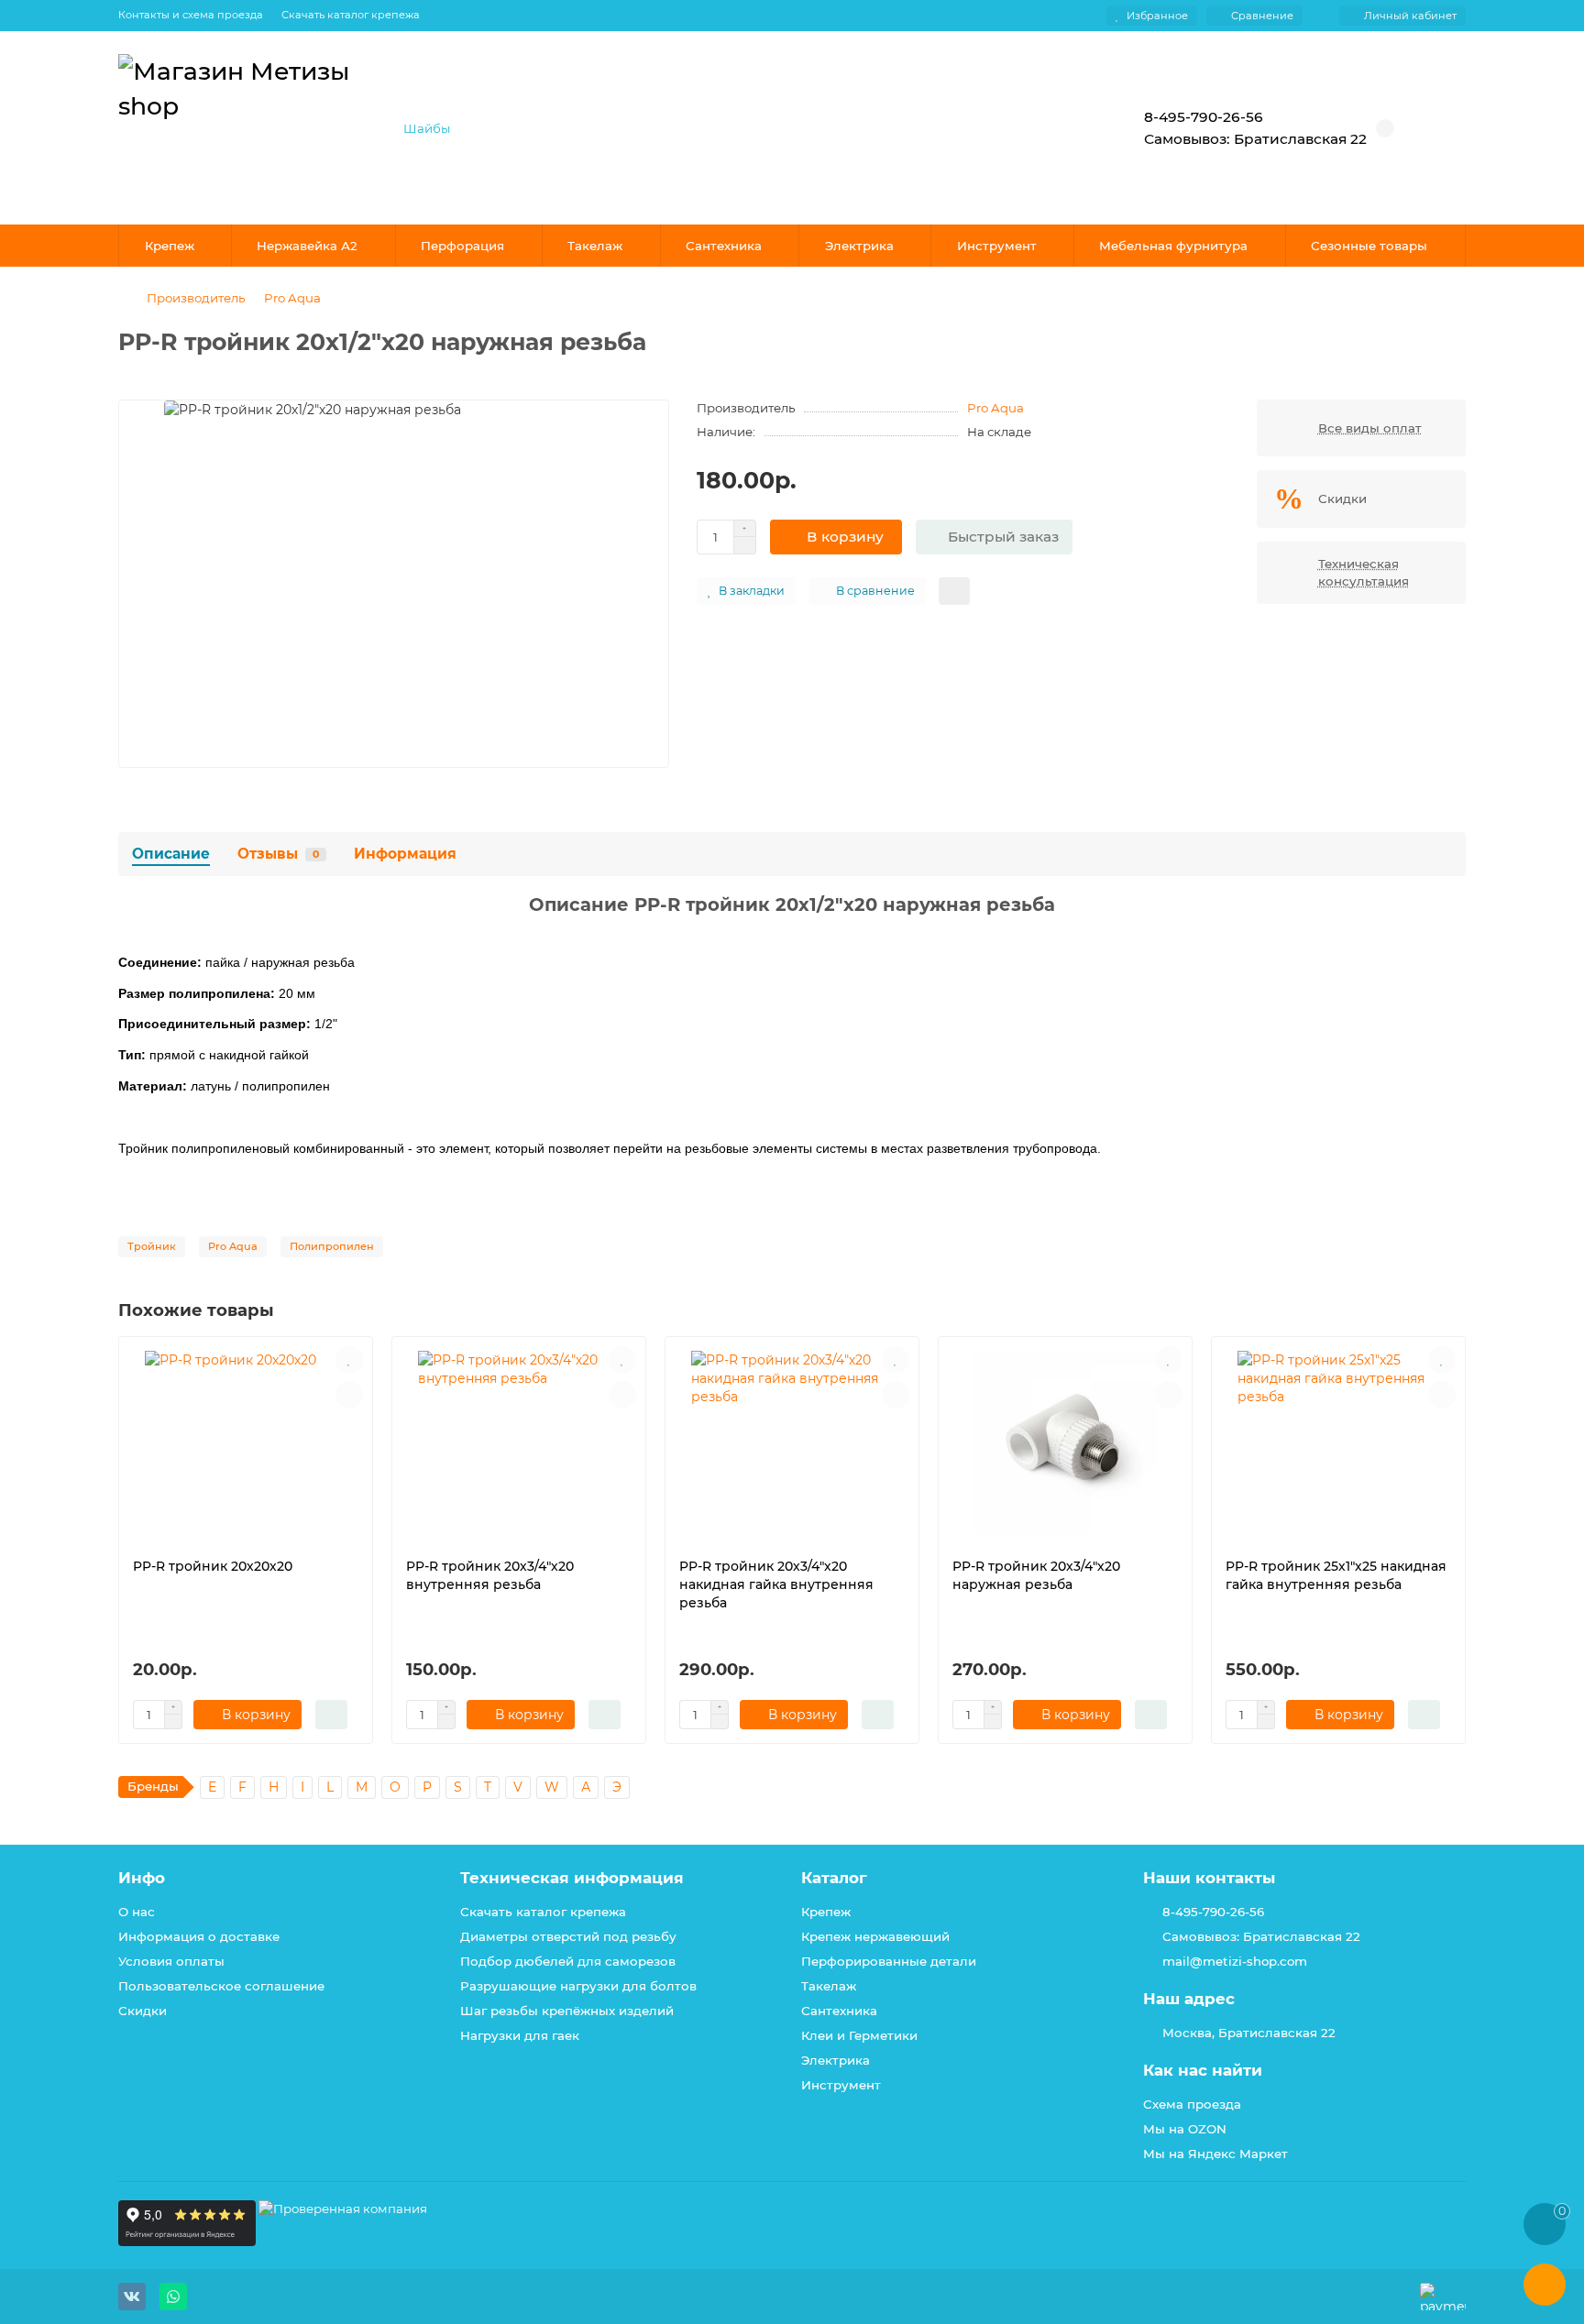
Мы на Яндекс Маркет (1215, 2154)
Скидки (143, 2011)
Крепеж (170, 246)
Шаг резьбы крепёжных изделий (567, 2011)
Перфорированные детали (889, 1961)
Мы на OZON (1185, 2129)
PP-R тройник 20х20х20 (213, 1566)
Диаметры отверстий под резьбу (568, 1936)
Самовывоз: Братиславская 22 (1261, 1936)
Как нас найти (1203, 2070)
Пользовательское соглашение (221, 1986)
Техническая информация (572, 1878)
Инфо (142, 1878)
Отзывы (278, 854)
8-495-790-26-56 (1213, 1912)
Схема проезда (1192, 2104)
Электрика (859, 246)
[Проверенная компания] (343, 2242)
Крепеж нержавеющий (875, 1936)
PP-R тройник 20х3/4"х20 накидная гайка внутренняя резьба (776, 1584)
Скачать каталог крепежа (351, 15)
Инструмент (997, 246)
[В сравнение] (349, 1395)
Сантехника (724, 246)
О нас (137, 1912)
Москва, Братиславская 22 (1249, 2033)
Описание (171, 854)
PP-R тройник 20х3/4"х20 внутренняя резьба (490, 1575)
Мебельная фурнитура (1173, 246)
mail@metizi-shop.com (1235, 1961)
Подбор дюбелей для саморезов (568, 1961)
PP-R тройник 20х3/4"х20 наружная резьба (1036, 1575)
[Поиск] (1053, 128)
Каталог (834, 1878)
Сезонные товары (1369, 246)
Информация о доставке (199, 1936)
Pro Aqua (292, 298)
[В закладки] (349, 1360)
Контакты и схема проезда (191, 15)
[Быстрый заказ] (331, 1715)
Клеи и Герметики (859, 2035)
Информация (405, 854)
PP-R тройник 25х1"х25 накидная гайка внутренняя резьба (1336, 1575)
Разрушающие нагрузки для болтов (578, 1986)
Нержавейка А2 (307, 246)
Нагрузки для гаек (520, 2035)
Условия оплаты (171, 1961)
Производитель (196, 298)
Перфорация (462, 246)
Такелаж (595, 246)
